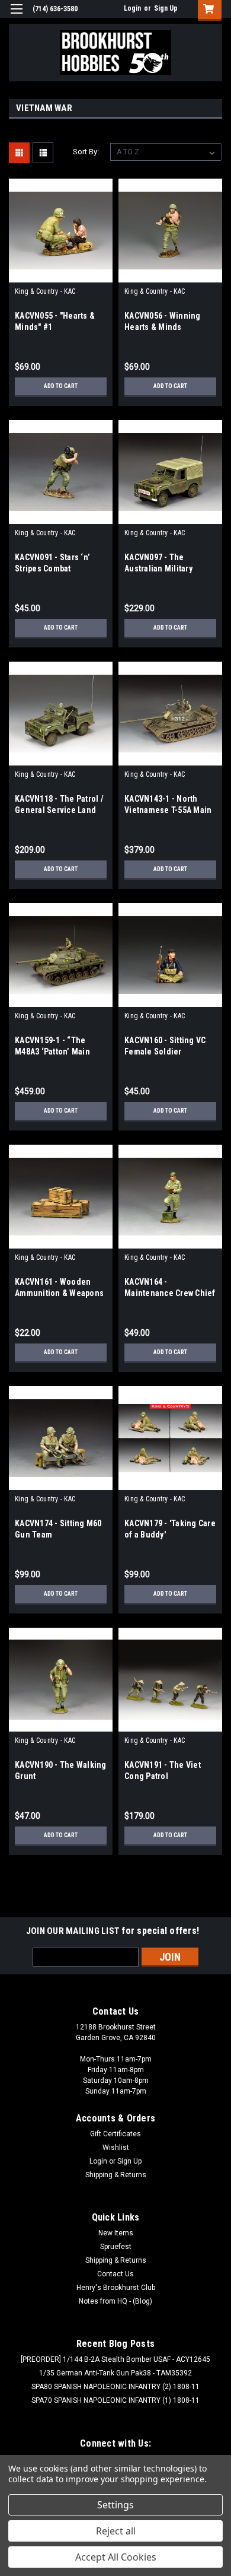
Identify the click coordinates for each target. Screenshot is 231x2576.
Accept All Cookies (116, 2557)
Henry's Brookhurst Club (116, 2288)
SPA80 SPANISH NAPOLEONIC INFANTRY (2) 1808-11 (115, 2387)
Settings (115, 2505)
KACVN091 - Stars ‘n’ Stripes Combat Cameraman (52, 568)
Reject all (116, 2531)
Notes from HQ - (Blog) (115, 2301)
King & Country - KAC (45, 291)
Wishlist (116, 2148)
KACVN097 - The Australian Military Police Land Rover (158, 568)
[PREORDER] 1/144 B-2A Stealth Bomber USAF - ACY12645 (115, 2359)
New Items (116, 2233)
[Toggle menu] (16, 16)
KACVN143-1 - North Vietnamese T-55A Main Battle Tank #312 (168, 810)
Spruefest (116, 2247)
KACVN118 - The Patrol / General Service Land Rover (59, 810)
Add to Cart (61, 386)
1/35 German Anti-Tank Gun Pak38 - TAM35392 (115, 2373)
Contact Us (115, 2274)
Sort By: (86, 152)
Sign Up (166, 8)
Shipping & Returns (116, 2175)
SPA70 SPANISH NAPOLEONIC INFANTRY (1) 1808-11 (115, 2400)
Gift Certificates (115, 2134)
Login (132, 8)
